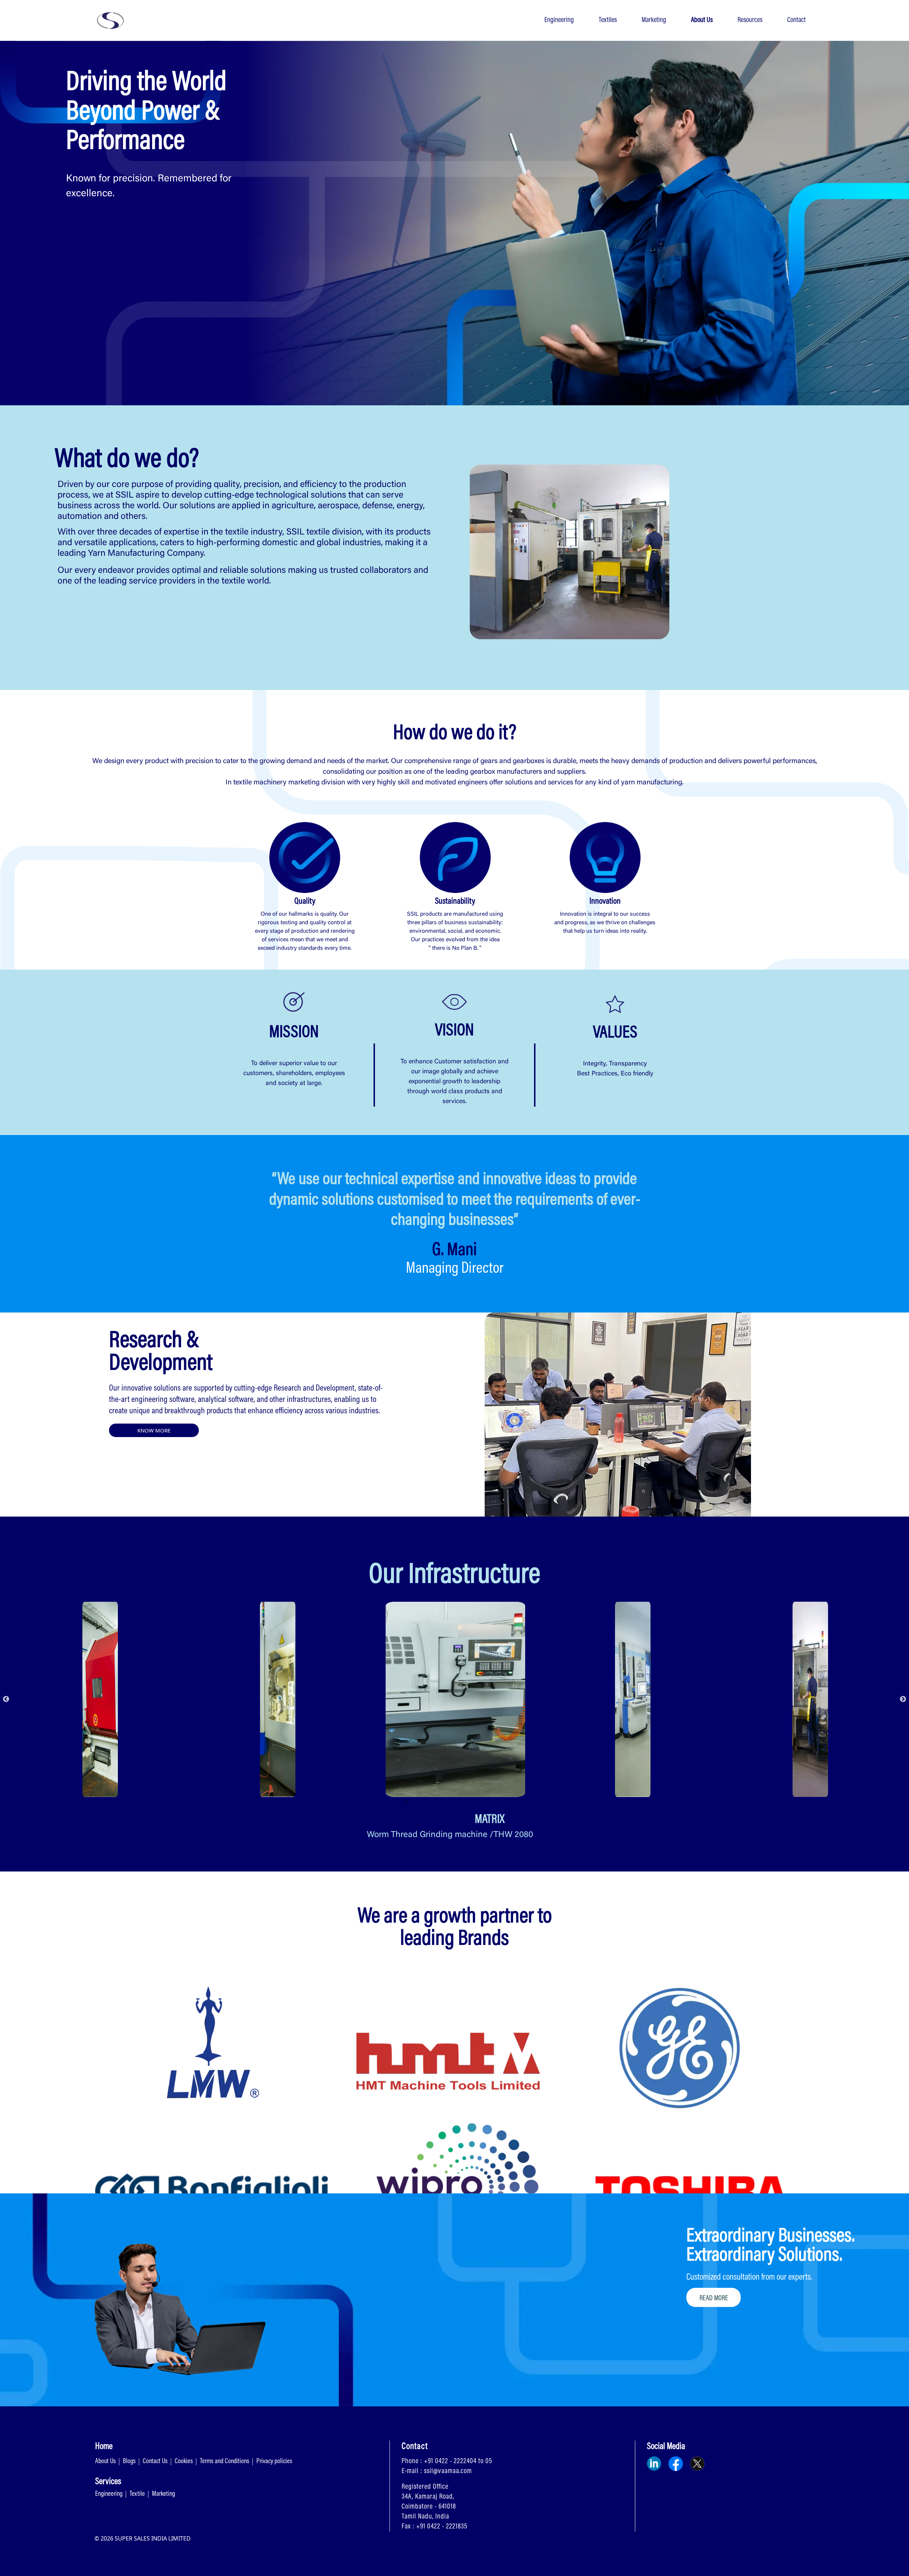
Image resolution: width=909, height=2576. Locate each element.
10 (502, 1802)
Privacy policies (274, 2462)
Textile (137, 2494)
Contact (796, 20)
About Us (702, 20)
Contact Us (155, 2462)
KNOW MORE (154, 1430)
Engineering (559, 20)
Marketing (654, 20)
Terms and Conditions (225, 2462)
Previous (6, 1699)
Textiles (608, 20)
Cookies (184, 2462)
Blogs (129, 2462)
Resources (750, 20)
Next (903, 1699)
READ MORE (714, 2298)
